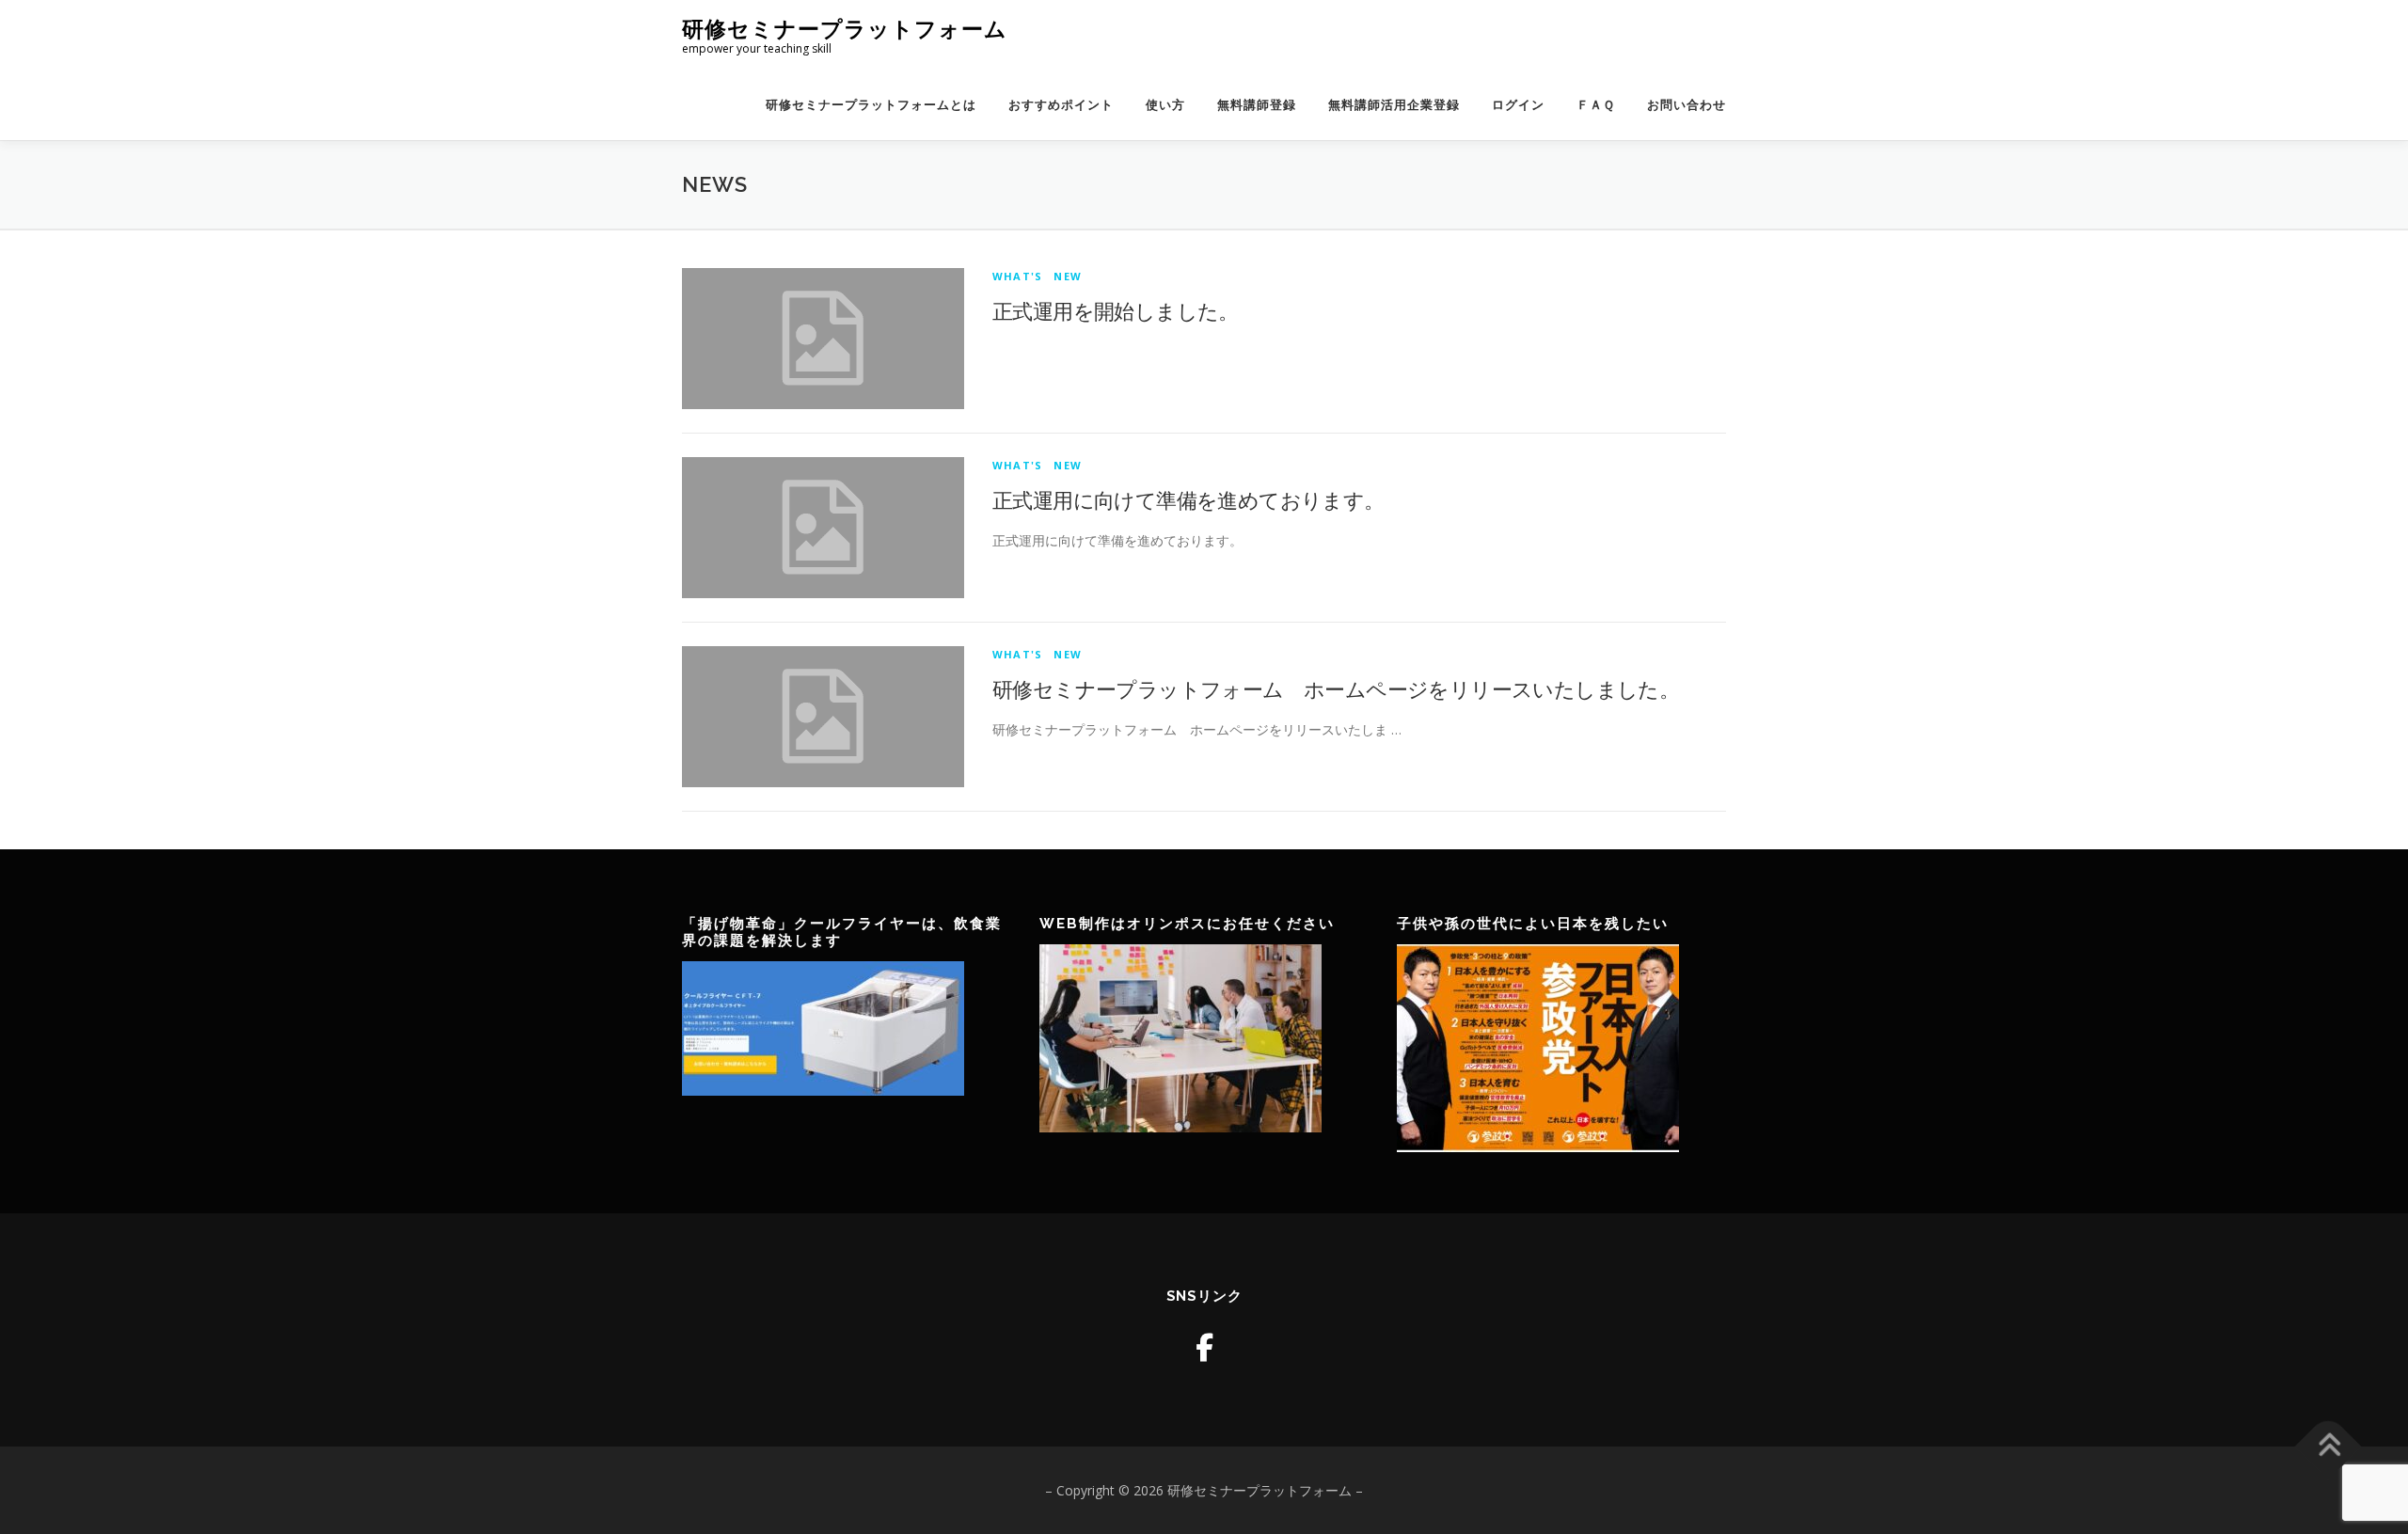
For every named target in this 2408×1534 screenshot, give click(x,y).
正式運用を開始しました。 (1116, 310)
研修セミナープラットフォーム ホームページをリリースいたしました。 (1336, 688)
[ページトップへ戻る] (2329, 1446)
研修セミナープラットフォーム (845, 29)
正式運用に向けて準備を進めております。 (1188, 499)
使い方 (1165, 105)
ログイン (1518, 105)
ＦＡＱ (1596, 105)
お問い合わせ (1687, 105)
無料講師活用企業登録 (1394, 105)
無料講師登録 (1257, 105)
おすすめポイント (1061, 105)
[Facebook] (1204, 1347)
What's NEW (1037, 276)
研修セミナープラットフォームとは (871, 105)
